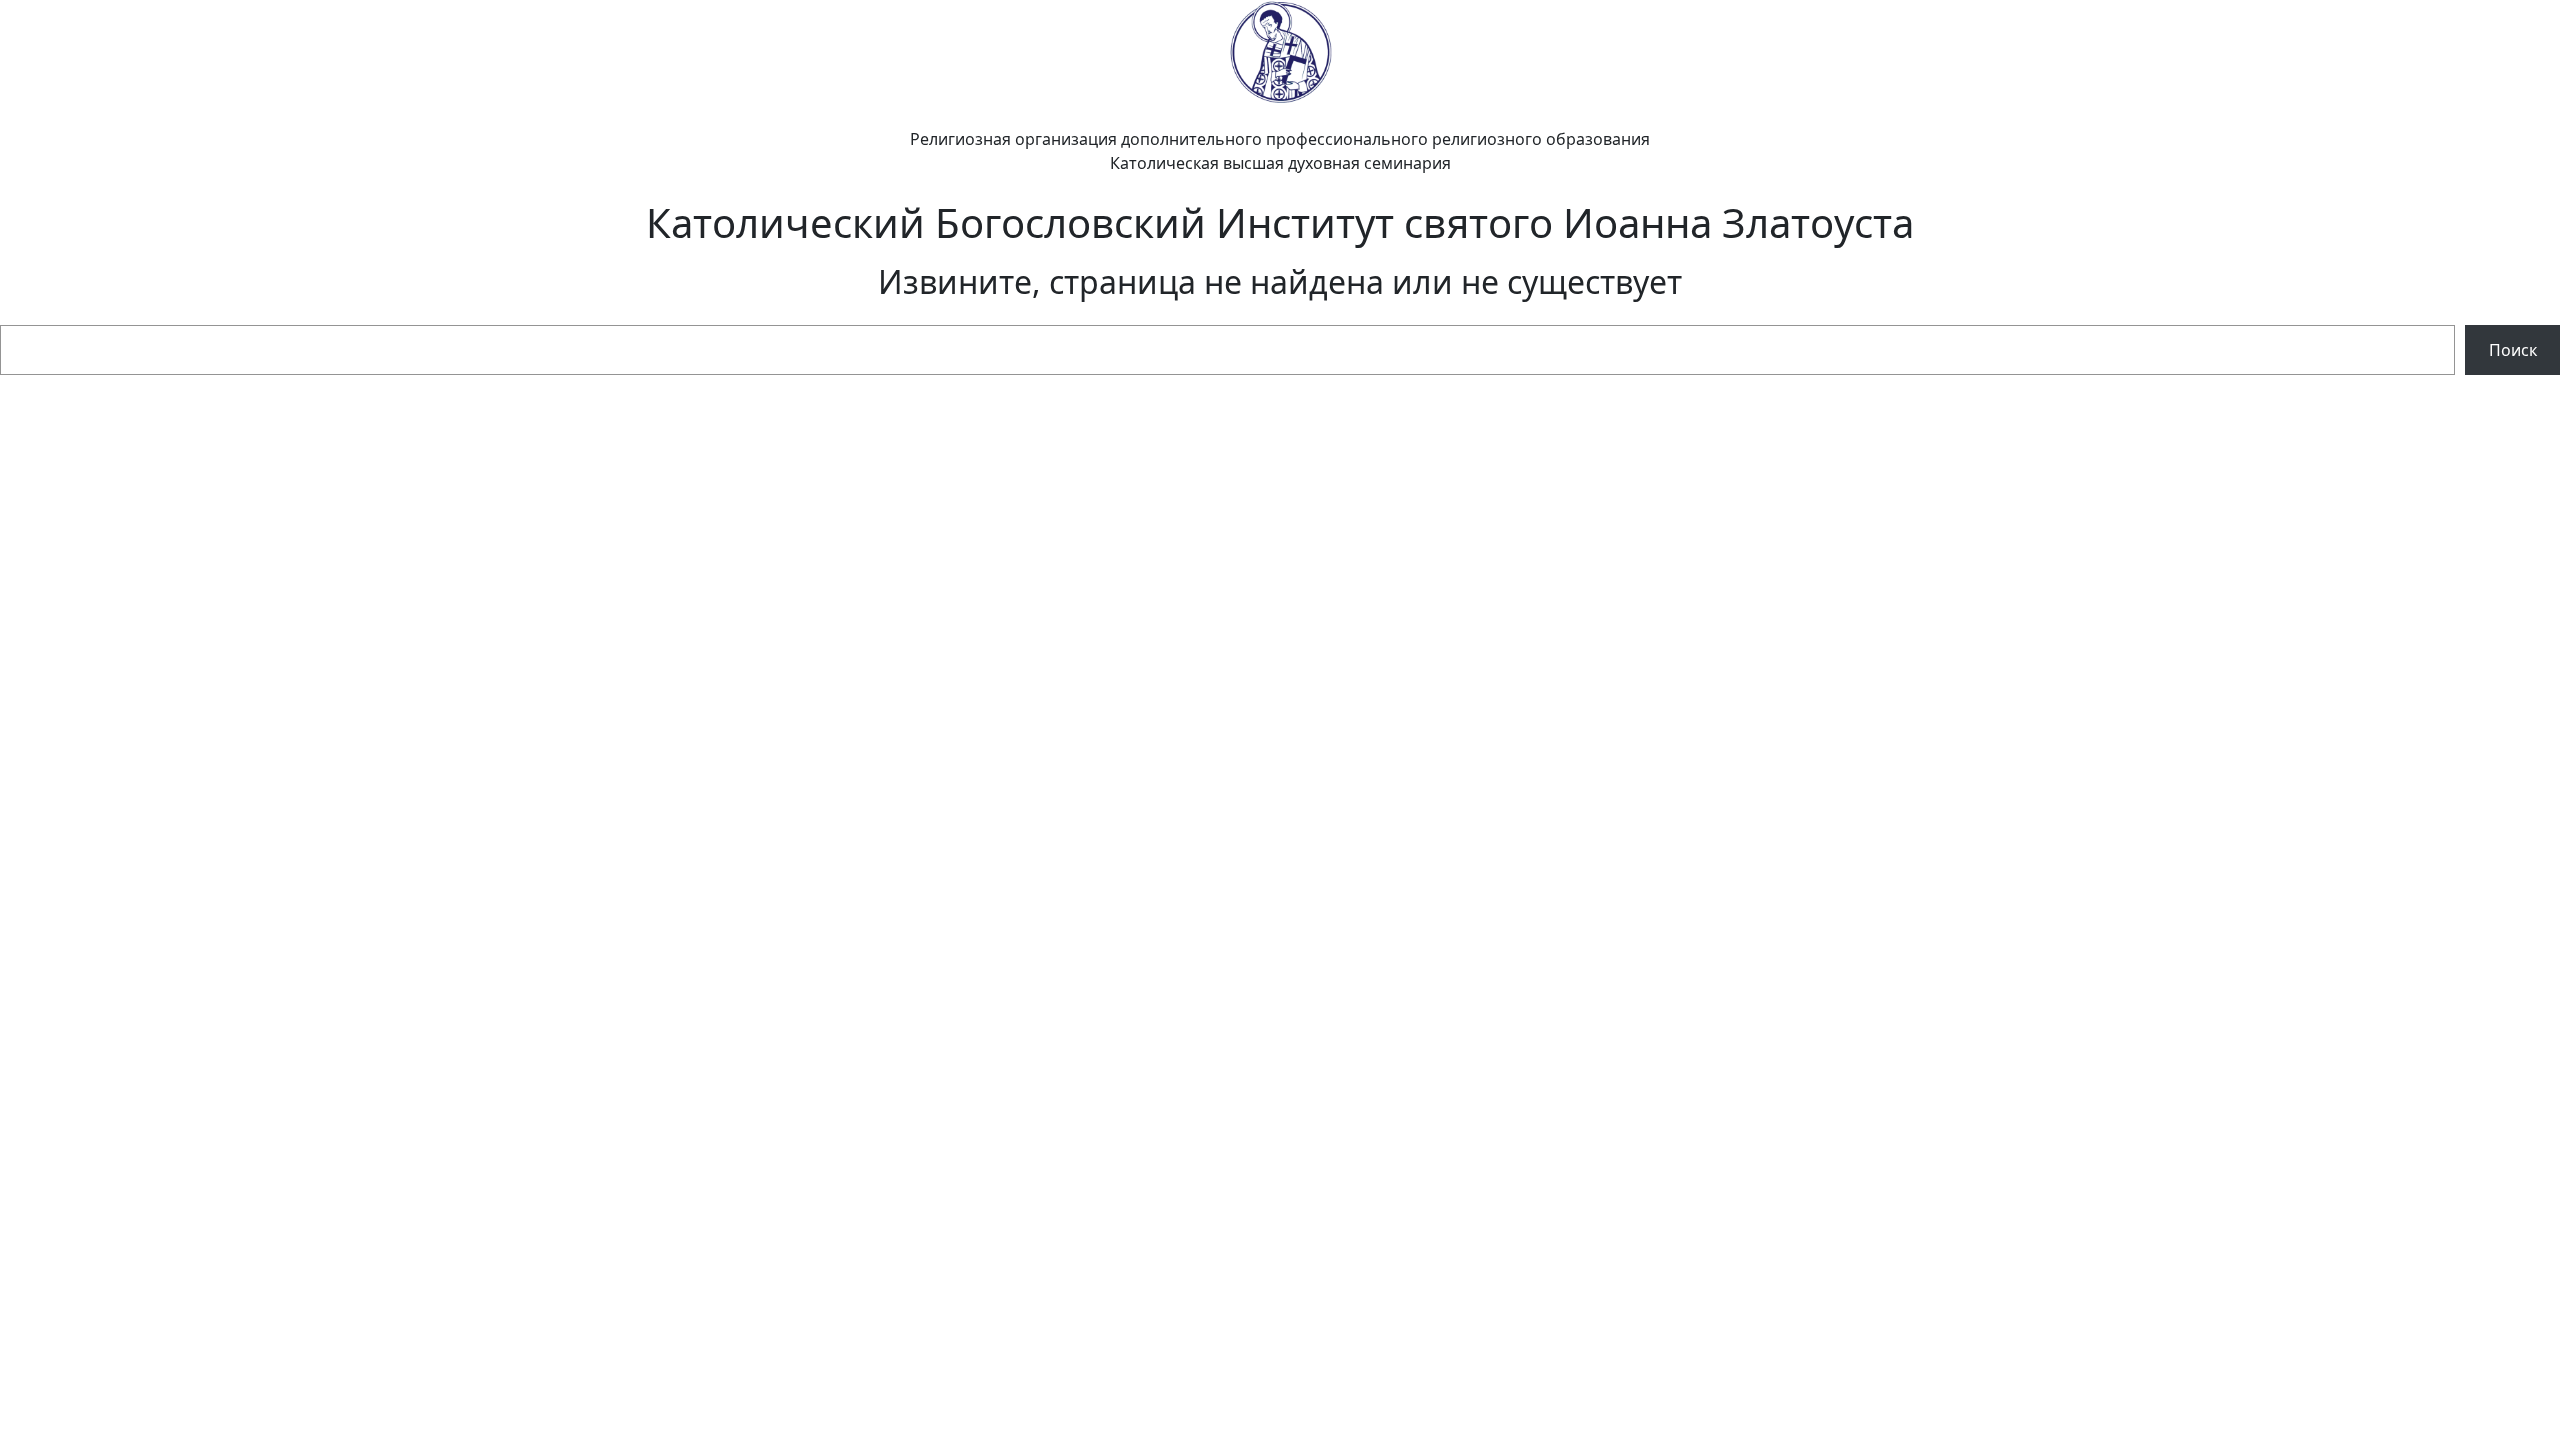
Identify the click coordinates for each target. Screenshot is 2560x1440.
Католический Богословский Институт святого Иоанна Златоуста (1280, 222)
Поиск (2513, 350)
